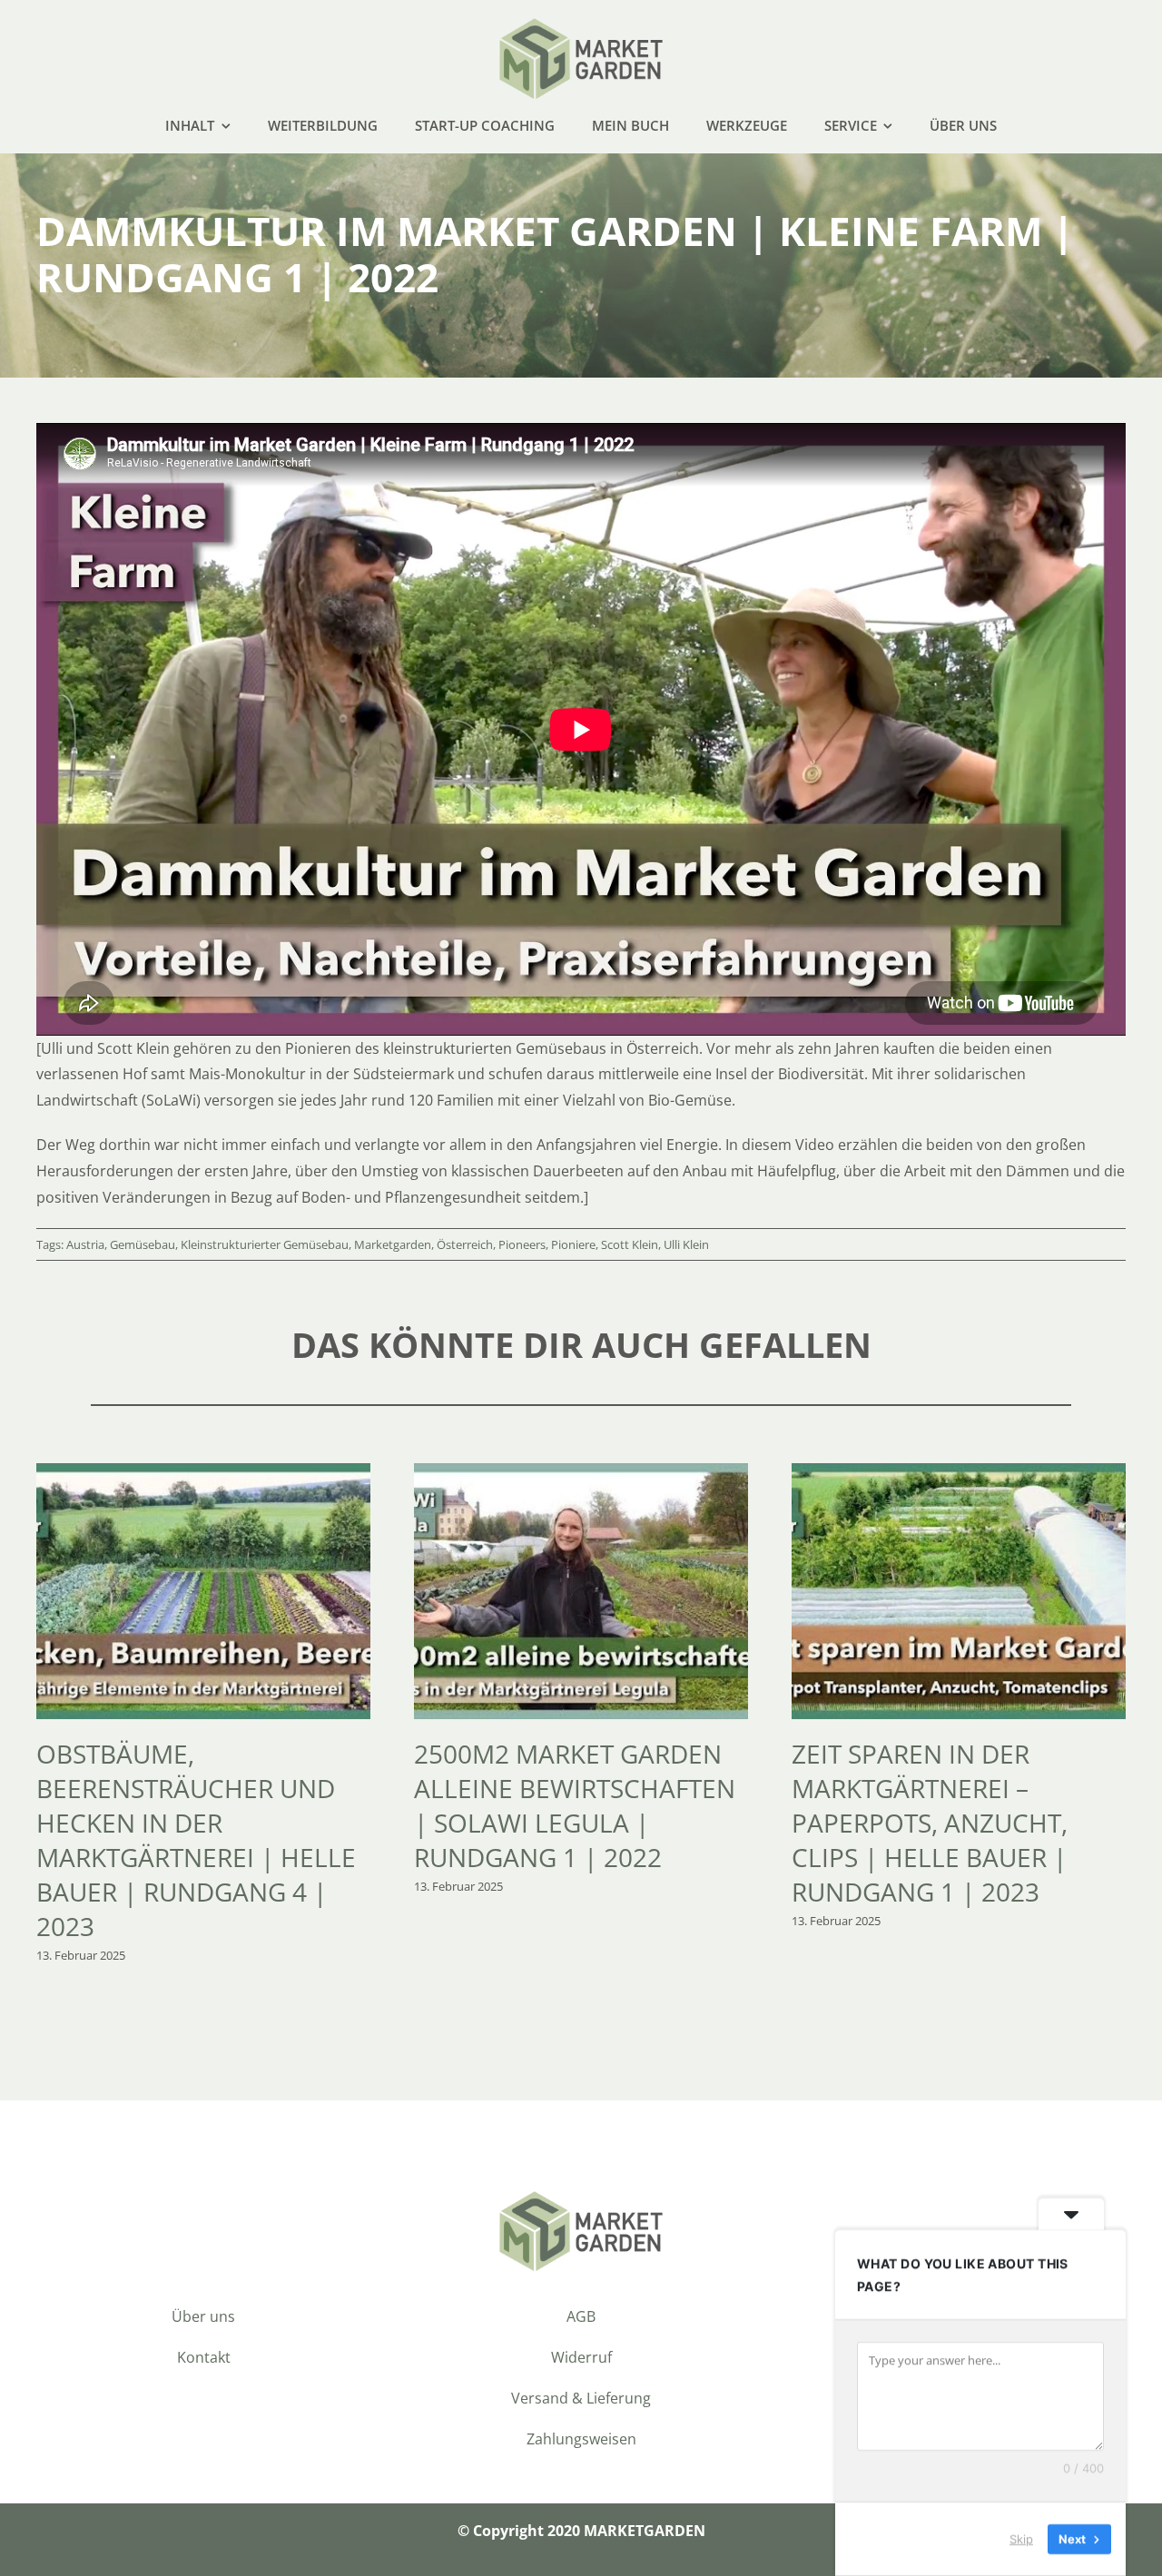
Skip (1021, 2539)
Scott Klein (630, 1244)
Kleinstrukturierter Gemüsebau (265, 1244)
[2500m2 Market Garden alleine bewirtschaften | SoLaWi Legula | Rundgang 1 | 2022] (581, 1473)
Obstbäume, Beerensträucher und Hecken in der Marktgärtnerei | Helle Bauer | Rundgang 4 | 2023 (196, 1840)
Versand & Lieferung (581, 2398)
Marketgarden (393, 1244)
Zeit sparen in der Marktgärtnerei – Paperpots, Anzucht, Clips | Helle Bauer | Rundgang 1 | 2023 (930, 1823)
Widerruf (581, 2357)
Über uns (203, 2316)
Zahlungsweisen (581, 2439)
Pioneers (522, 1244)
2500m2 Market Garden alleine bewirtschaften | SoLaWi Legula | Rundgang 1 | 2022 (575, 1805)
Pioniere (573, 1244)
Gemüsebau (143, 1244)
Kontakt (204, 2357)
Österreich (465, 1244)
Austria (85, 1244)
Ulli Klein (686, 1244)
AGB (581, 2316)
